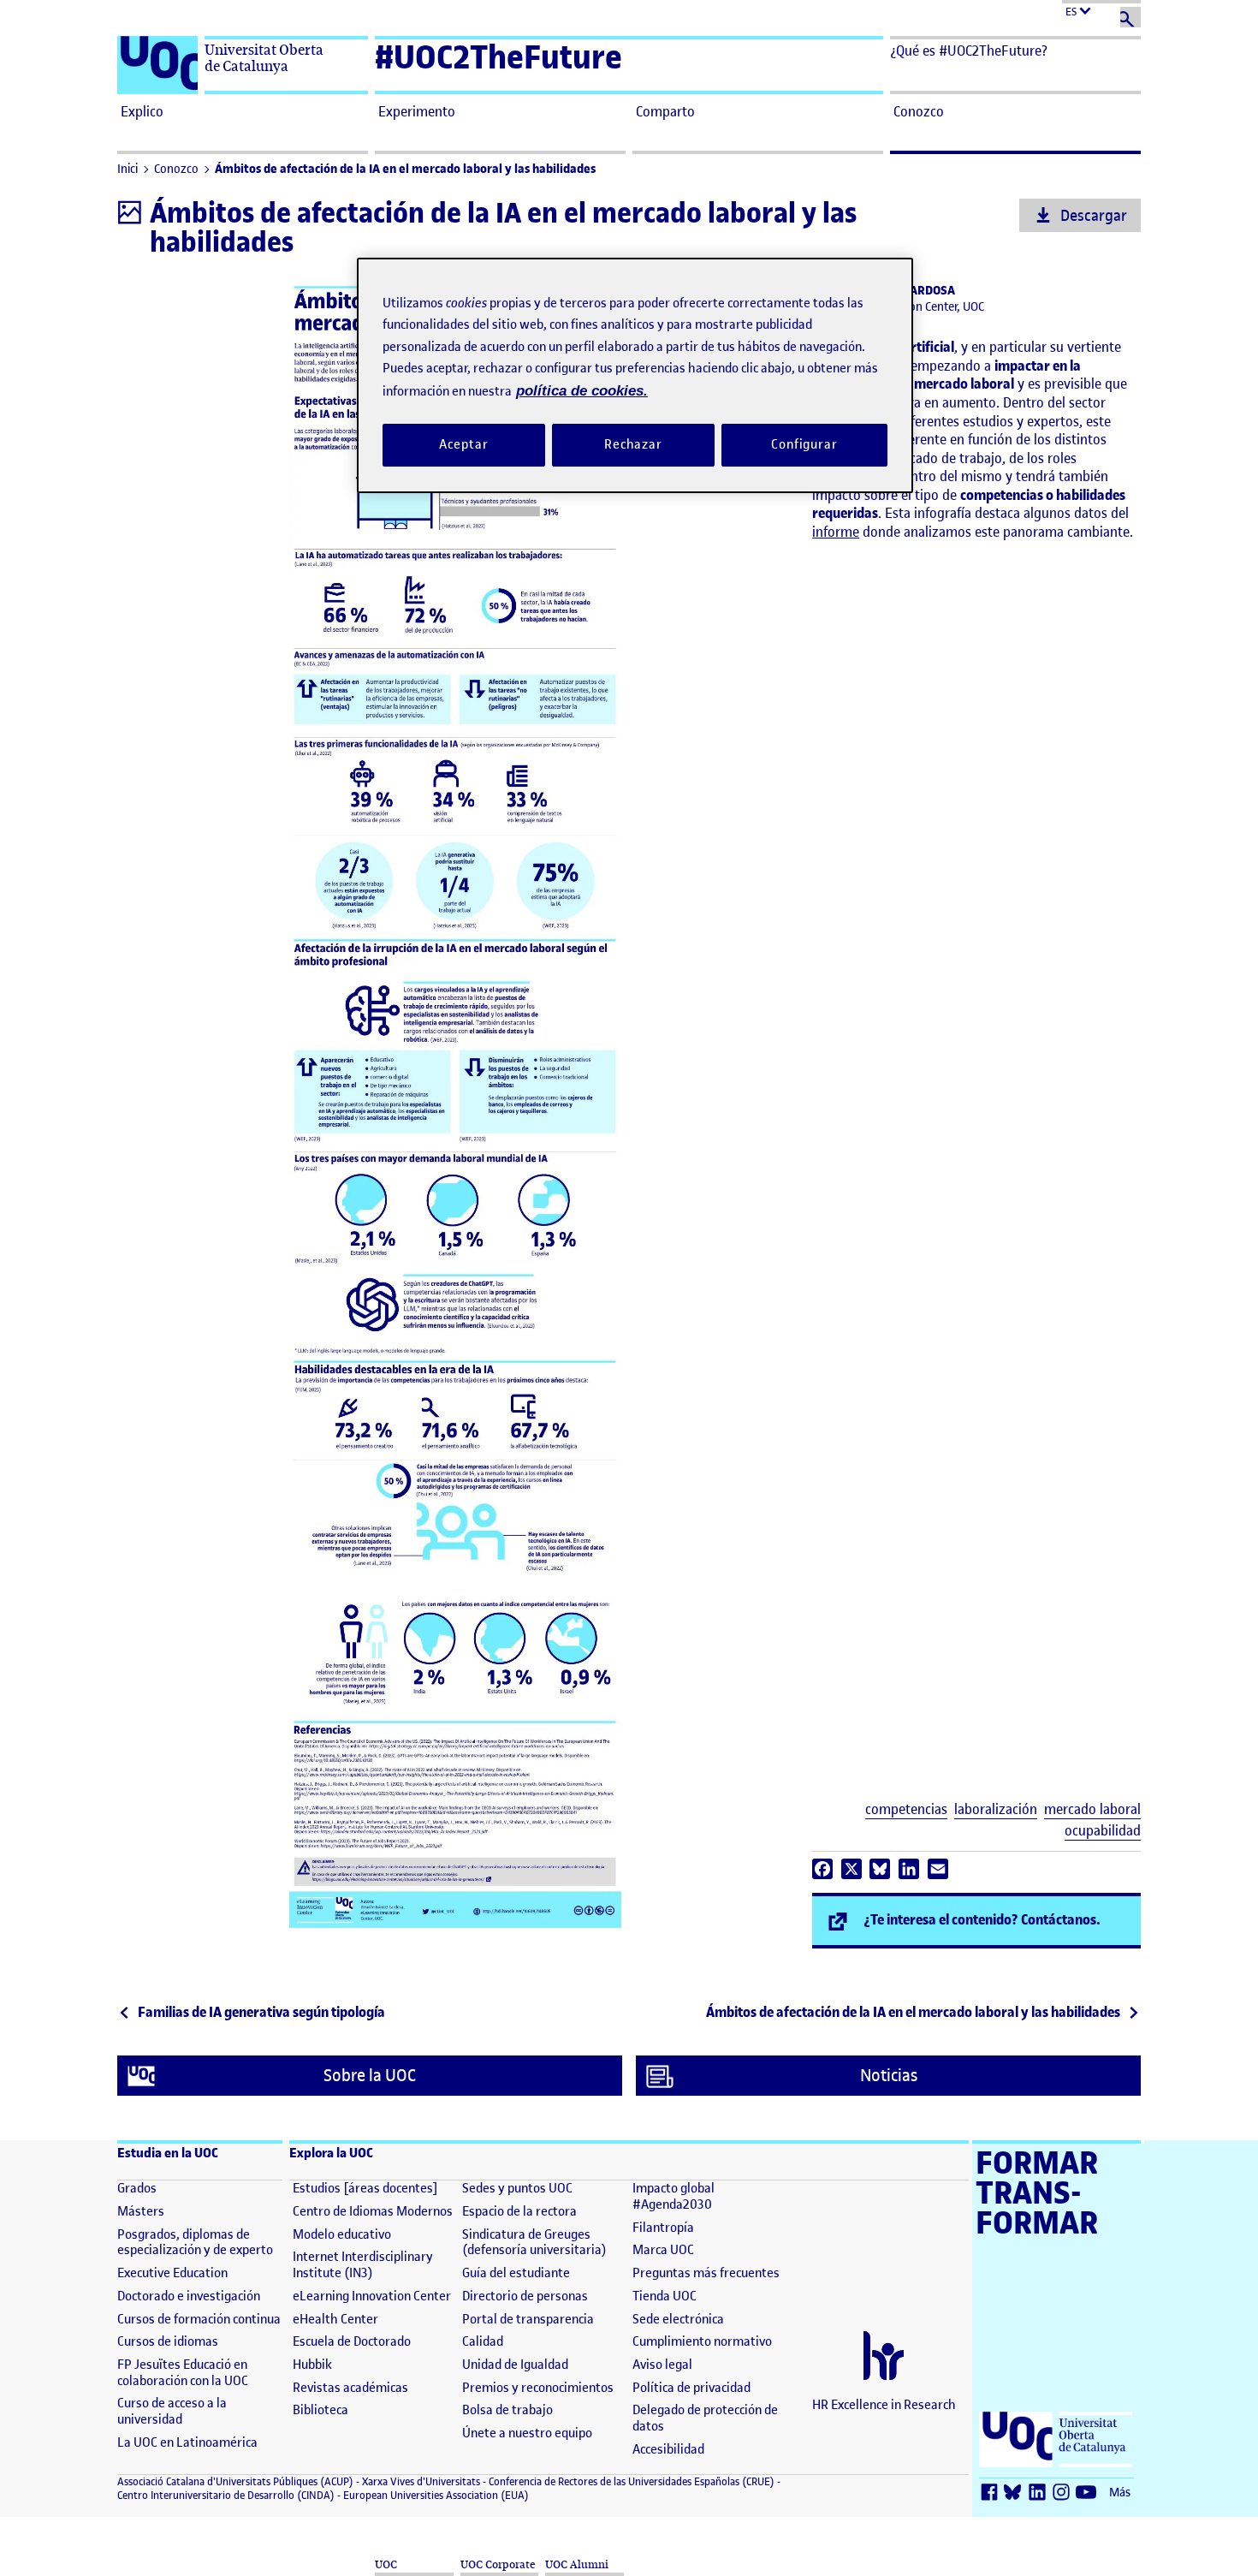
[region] (635, 375)
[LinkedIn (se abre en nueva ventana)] (1041, 2493)
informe (836, 532)
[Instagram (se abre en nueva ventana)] (1065, 2493)
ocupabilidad (1103, 1831)
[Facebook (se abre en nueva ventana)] (993, 2493)
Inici (128, 169)
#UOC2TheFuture (498, 57)
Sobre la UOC (370, 2076)
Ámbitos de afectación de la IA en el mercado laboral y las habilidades (405, 169)
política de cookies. (582, 391)
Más (1120, 2493)
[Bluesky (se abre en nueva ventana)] (1017, 2493)
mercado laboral (1092, 1809)
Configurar (804, 444)
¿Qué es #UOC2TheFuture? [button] (969, 51)
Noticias (889, 2076)
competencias (906, 1809)
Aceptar (463, 444)
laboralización (996, 1809)
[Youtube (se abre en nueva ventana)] (1089, 2493)
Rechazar (633, 444)
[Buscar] (1130, 17)
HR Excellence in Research (884, 2405)
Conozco (176, 169)
